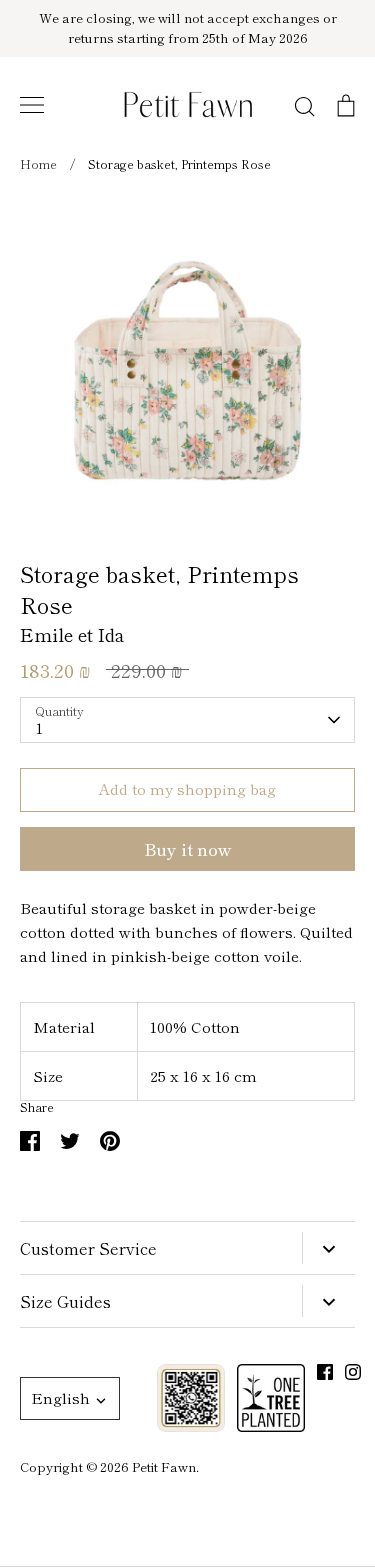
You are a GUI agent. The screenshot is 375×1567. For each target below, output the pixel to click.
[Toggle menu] (32, 105)
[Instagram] (353, 1372)
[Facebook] (325, 1372)
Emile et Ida (72, 634)
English (60, 1397)
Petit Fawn (164, 1466)
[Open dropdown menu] (328, 1248)
